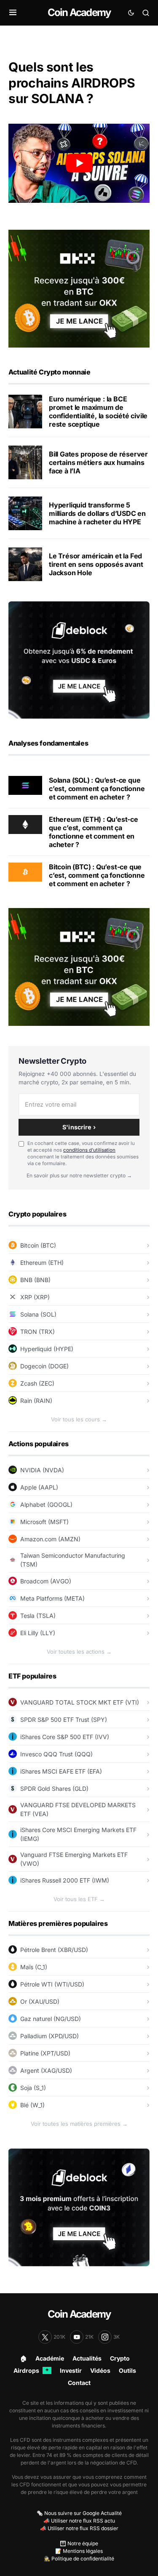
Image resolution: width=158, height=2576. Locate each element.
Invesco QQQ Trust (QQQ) (56, 1754)
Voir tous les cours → (79, 1419)
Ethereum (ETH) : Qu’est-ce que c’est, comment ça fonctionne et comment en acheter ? (94, 832)
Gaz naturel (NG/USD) (51, 2019)
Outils (127, 2370)
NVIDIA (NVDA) (42, 1470)
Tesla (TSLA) (38, 1616)
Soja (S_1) (33, 2088)
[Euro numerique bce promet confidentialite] (25, 412)
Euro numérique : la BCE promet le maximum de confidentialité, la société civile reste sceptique (98, 412)
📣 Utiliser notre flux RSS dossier (79, 2528)
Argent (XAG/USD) (46, 2070)
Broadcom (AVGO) (46, 1581)
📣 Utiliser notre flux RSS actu (79, 2521)
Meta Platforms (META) (52, 1598)
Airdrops (31, 2370)
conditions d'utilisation (89, 1150)
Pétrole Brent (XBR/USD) (54, 1950)
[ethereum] (25, 824)
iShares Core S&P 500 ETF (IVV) (65, 1737)
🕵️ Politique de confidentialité (79, 2559)
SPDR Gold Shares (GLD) (54, 1789)
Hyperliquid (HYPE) (47, 1349)
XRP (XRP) (35, 1297)
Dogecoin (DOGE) (44, 1366)
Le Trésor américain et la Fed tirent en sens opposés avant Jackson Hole (96, 564)
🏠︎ (24, 2358)
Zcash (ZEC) (37, 1383)
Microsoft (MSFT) (44, 1522)
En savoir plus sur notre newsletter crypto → (79, 1175)
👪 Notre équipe (79, 2543)
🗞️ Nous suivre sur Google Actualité (79, 2513)
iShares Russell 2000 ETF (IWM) (65, 1880)
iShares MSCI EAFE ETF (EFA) (61, 1771)
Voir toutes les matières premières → (79, 2124)
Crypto (120, 2358)
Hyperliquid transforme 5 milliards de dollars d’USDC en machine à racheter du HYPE (97, 513)
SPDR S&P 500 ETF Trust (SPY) (64, 1720)
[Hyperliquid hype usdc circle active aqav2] (25, 513)
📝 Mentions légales (79, 2551)
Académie (50, 2358)
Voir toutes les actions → (79, 1652)
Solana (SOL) (38, 1314)
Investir (71, 2370)
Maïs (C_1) (34, 1967)
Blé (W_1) (32, 2105)
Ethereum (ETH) (42, 1263)
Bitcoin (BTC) (38, 1245)
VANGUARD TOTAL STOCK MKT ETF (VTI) (80, 1702)
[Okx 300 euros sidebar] (79, 288)
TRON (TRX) (37, 1332)
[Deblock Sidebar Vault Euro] (79, 659)
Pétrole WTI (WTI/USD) (52, 1984)
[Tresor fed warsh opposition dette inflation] (25, 564)
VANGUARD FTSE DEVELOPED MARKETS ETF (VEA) (78, 1809)
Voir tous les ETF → (79, 1899)
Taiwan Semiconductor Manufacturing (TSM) (73, 1560)
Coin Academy (79, 12)
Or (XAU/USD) (40, 2001)
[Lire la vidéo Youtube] (79, 163)
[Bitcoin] (25, 871)
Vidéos (100, 2370)
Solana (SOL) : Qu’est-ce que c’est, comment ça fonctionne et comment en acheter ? (97, 789)
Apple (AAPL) (39, 1487)
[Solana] (25, 785)
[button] (13, 13)
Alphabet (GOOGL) (46, 1504)
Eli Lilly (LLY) (38, 1633)
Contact (79, 2383)
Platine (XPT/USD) (45, 2053)
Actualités (87, 2358)
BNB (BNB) (35, 1280)
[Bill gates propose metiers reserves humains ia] (25, 462)
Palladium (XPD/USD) (50, 2036)
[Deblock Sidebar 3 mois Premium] (79, 2207)
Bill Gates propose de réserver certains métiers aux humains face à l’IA (98, 462)
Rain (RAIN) (36, 1401)
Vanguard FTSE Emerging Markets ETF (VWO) (74, 1859)
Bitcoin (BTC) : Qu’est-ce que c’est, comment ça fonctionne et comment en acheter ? (97, 875)
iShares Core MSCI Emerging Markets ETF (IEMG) (78, 1834)
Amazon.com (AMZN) (50, 1539)
